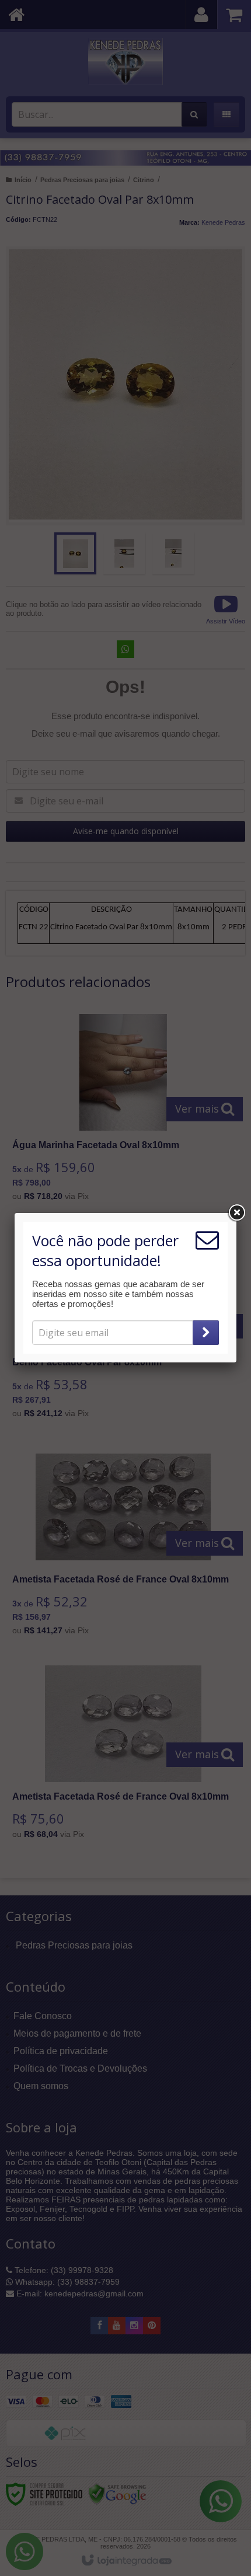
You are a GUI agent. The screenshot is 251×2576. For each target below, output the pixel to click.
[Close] (236, 1213)
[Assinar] (206, 1333)
